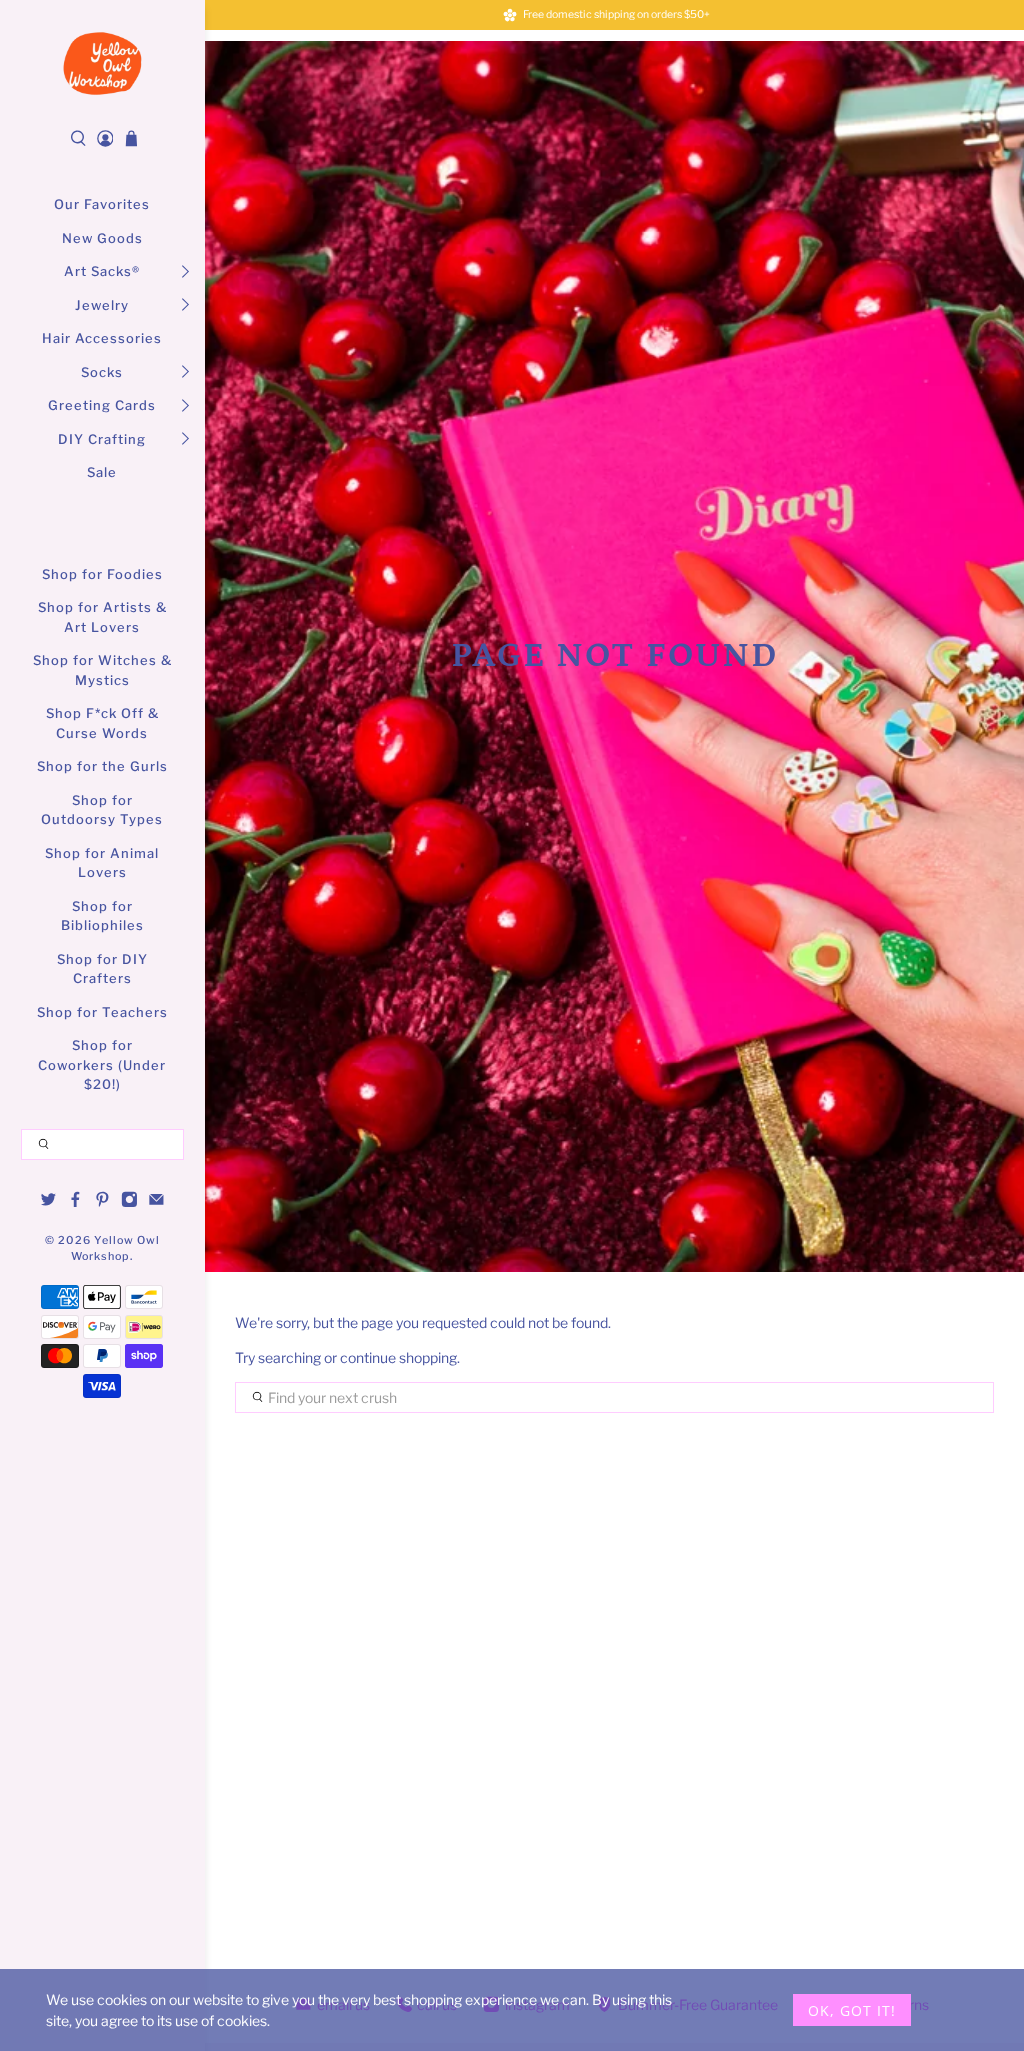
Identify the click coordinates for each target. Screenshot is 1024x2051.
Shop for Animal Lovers (102, 863)
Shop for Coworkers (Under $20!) (102, 1064)
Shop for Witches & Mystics (102, 670)
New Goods (102, 238)
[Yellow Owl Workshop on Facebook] (75, 1202)
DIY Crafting (102, 439)
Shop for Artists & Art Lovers (102, 617)
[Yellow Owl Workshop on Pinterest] (102, 1202)
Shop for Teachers (102, 1012)
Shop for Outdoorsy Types (102, 810)
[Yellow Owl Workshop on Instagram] (129, 1202)
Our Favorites (102, 204)
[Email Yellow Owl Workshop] (156, 1202)
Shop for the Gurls (102, 766)
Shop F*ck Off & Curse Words (102, 723)
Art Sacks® (102, 271)
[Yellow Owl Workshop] (102, 63)
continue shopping (398, 1357)
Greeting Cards (102, 405)
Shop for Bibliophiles (102, 916)
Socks (102, 372)
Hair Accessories (102, 338)
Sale (102, 472)
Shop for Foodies (102, 574)
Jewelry (102, 305)
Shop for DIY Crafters (102, 969)
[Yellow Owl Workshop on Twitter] (48, 1202)
